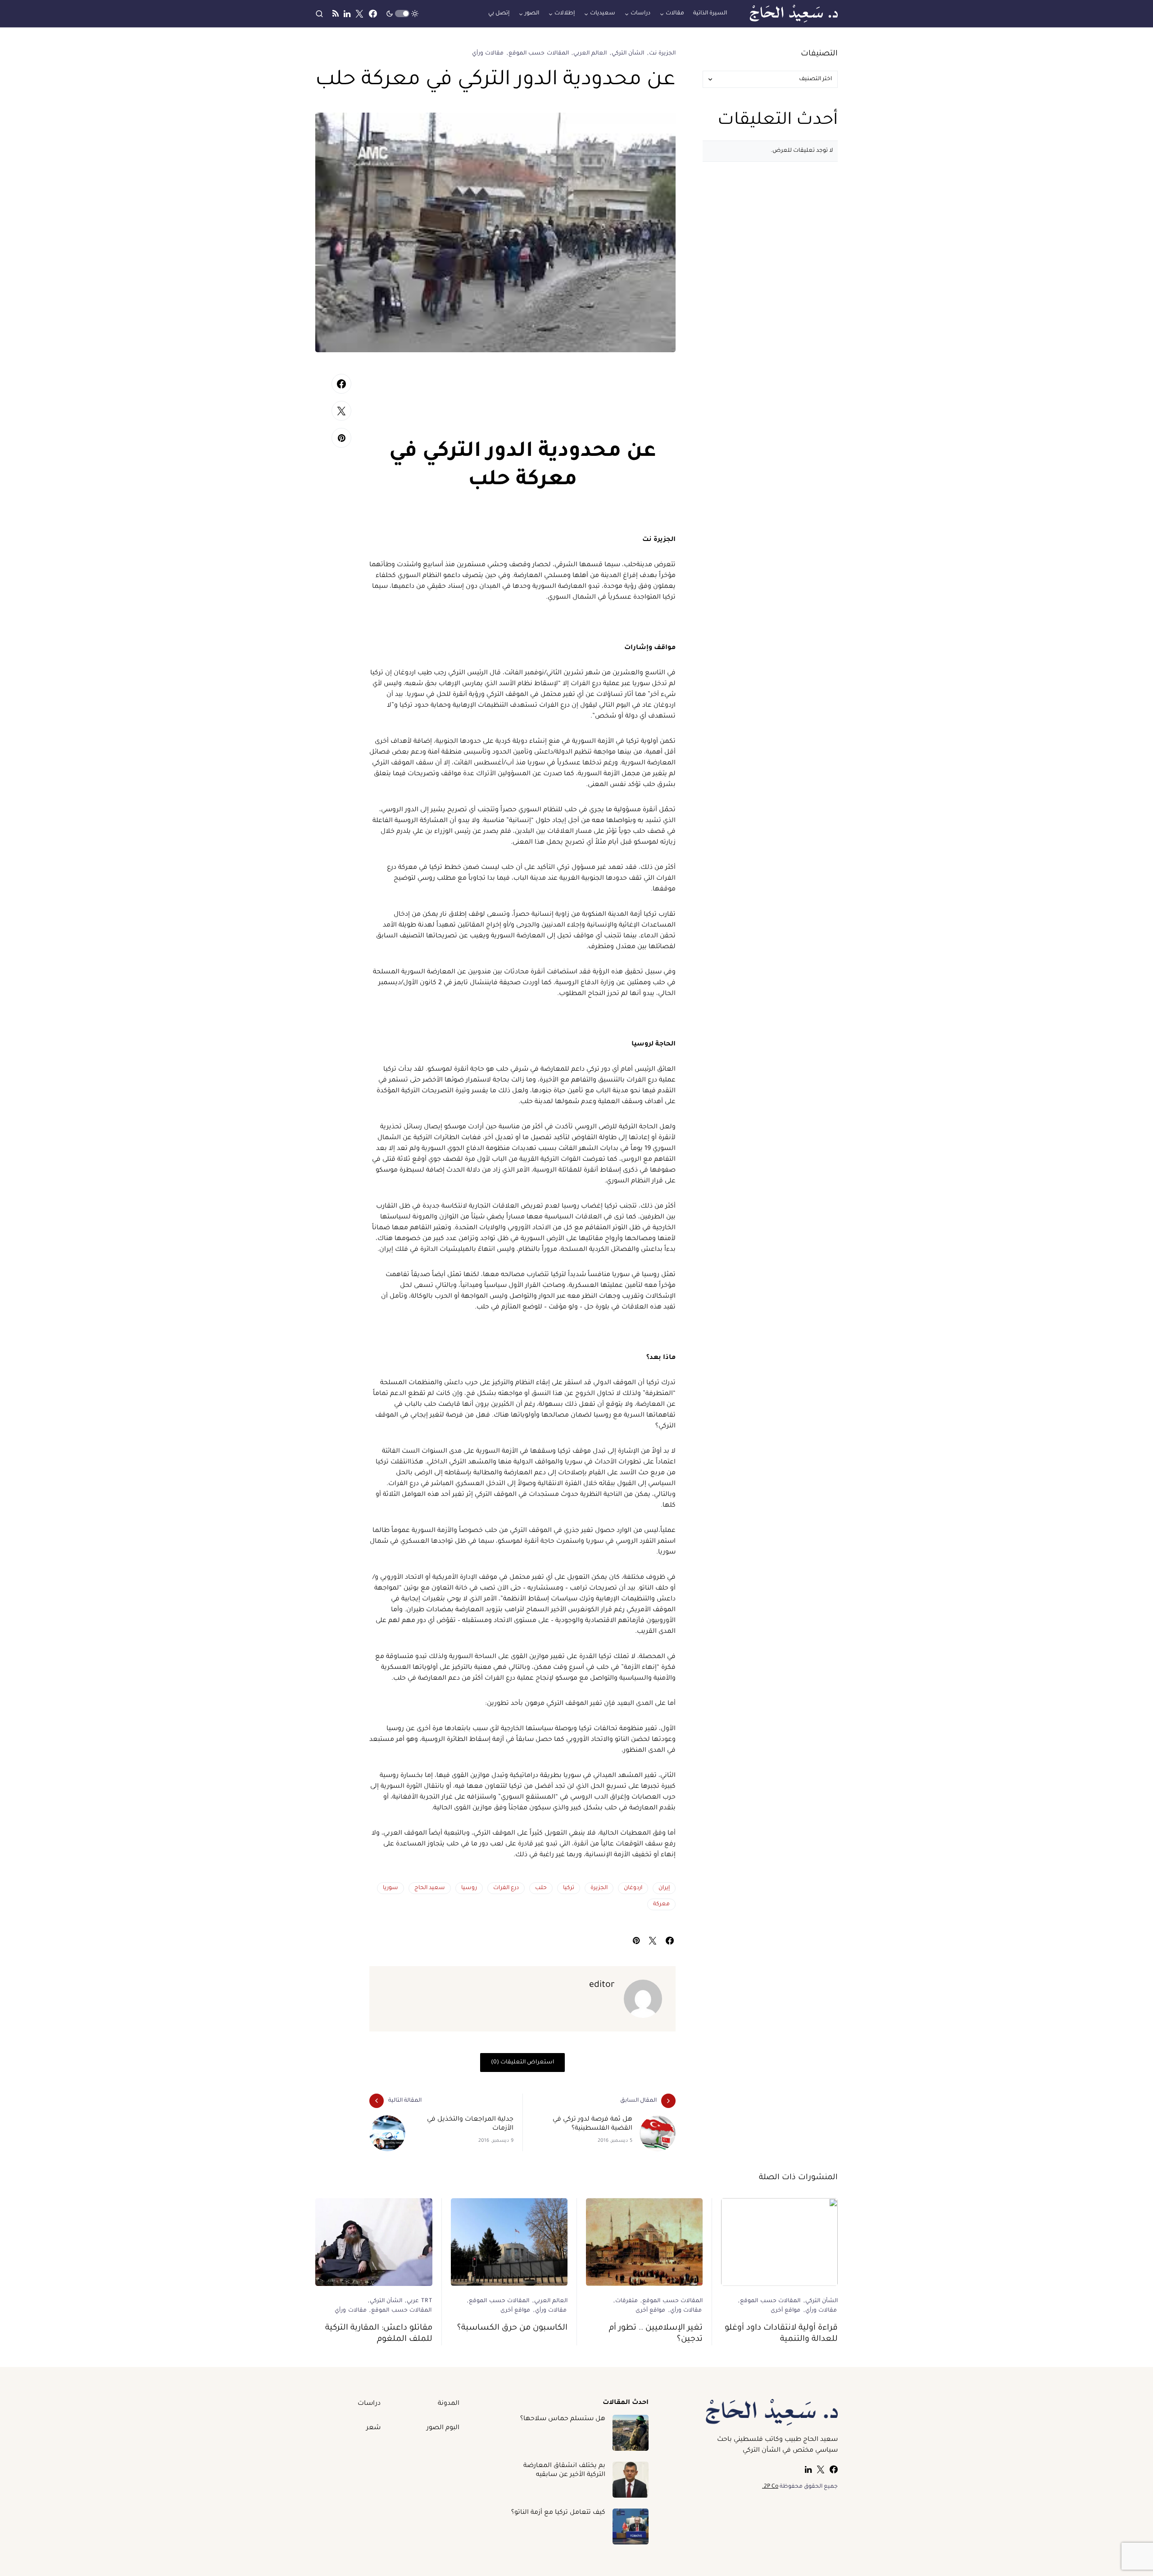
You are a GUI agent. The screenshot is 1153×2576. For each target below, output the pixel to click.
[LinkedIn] (347, 14)
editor (602, 1985)
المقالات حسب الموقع (539, 54)
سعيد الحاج (430, 1888)
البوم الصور (443, 2428)
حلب (541, 1888)
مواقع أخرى (785, 2311)
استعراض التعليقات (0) (522, 2063)
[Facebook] (373, 14)
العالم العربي (590, 54)
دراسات (369, 2404)
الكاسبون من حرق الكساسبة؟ (512, 2328)
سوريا (390, 1888)
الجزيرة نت (662, 54)
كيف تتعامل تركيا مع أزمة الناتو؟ (558, 2513)
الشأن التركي (628, 54)
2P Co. (770, 2487)
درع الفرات (506, 1888)
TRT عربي (420, 2301)
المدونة (449, 2404)
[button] (402, 14)
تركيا (569, 1888)
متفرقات (626, 2301)
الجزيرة (599, 1888)
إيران (664, 1888)
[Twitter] (359, 14)
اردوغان (633, 1888)
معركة (661, 1904)
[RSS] (336, 14)
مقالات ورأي (488, 54)
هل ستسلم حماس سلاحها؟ (563, 2419)
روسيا (469, 1888)
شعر (373, 2428)
